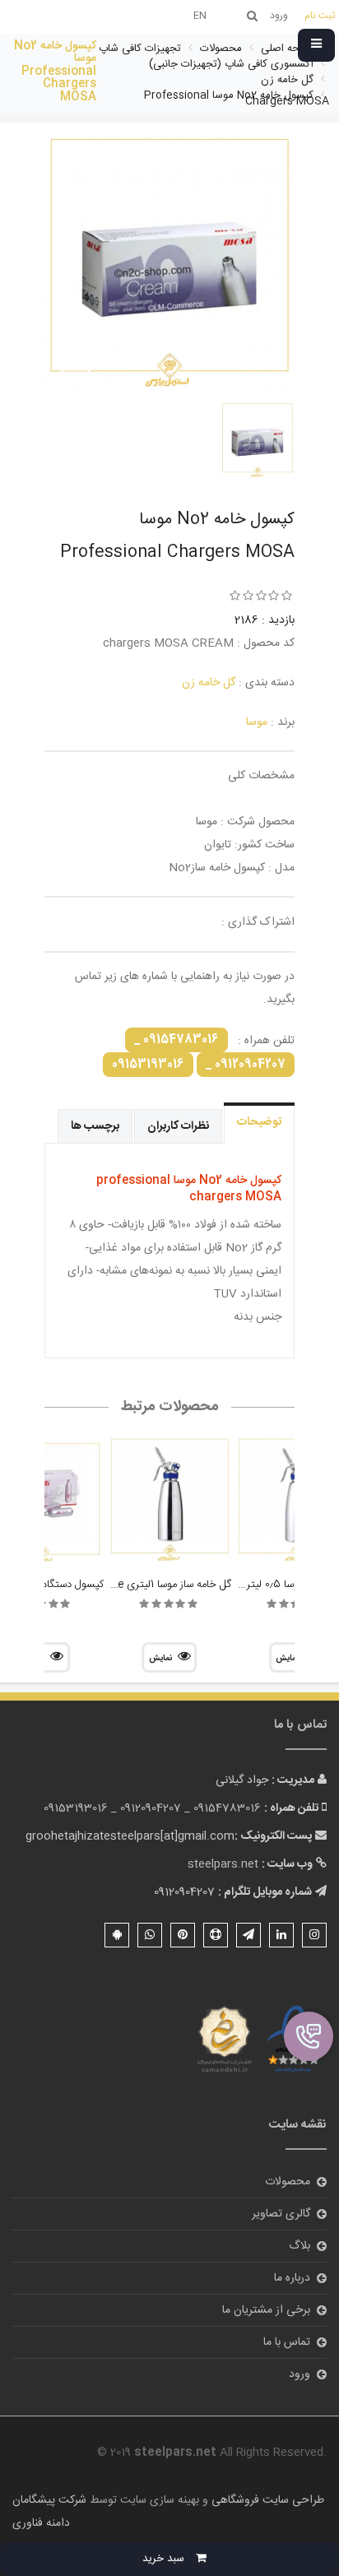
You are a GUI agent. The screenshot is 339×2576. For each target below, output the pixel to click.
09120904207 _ (246, 1065)
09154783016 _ (176, 1040)
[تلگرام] (248, 1935)
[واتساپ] (150, 1935)
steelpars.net (223, 1864)
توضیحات (259, 1122)
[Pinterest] (183, 1935)
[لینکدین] (281, 1935)
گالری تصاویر (281, 2214)
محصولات (288, 2182)
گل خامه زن (209, 683)
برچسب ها (95, 1126)
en (200, 16)
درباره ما (292, 2278)
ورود (300, 2374)
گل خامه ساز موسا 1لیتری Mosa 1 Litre (147, 1585)
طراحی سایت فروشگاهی (266, 2500)
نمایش (160, 1659)
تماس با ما (287, 2342)
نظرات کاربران (178, 1126)
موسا (257, 722)
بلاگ (300, 2246)
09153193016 (148, 1065)
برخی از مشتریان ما (266, 2310)
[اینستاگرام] (314, 1935)
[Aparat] (216, 1935)
